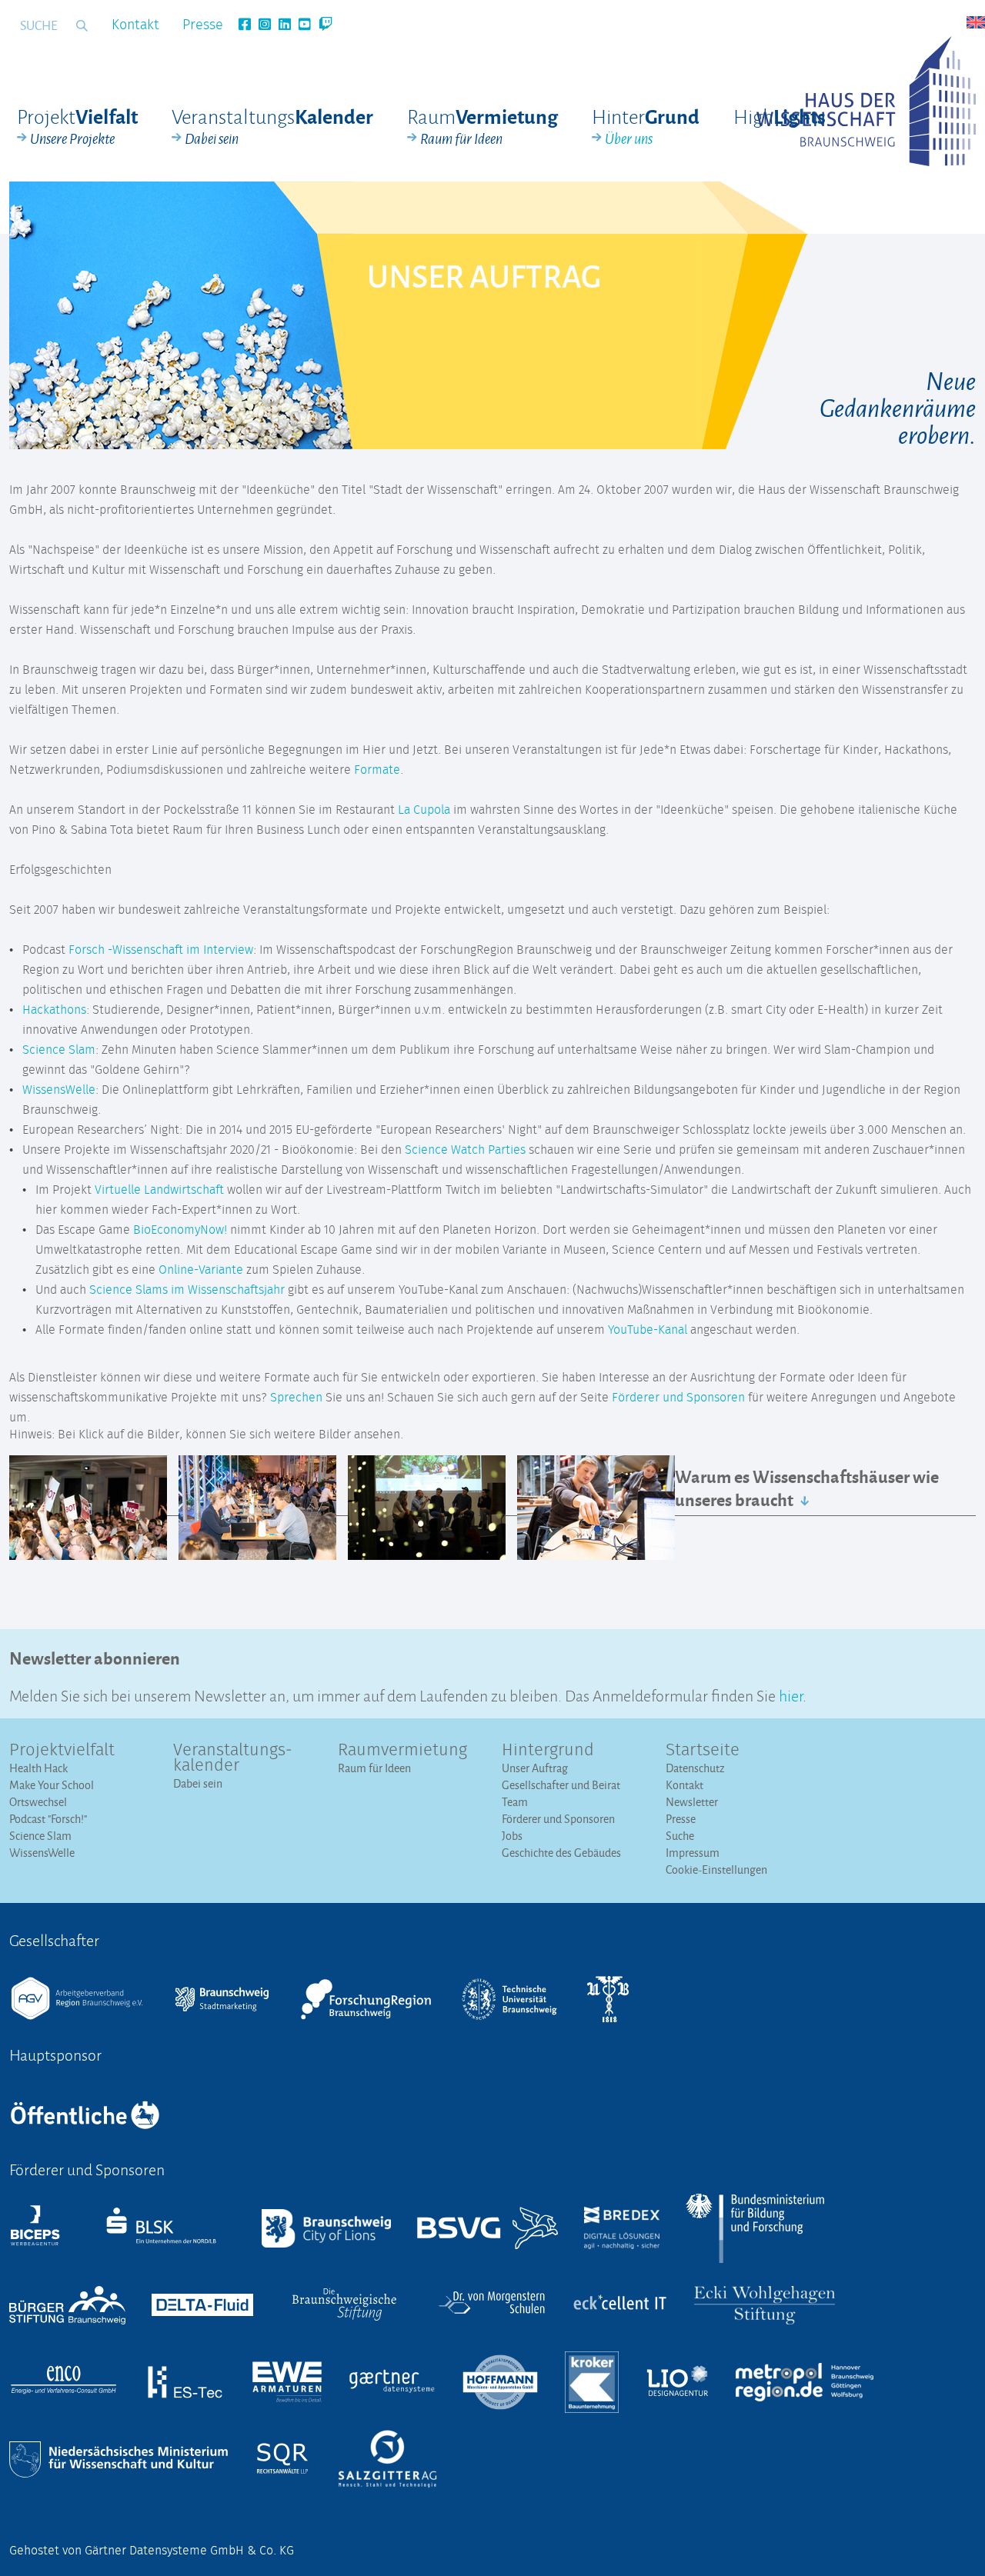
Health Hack (38, 1768)
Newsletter (692, 1802)
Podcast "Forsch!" (48, 1819)
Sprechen (296, 1398)
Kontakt (135, 25)
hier (791, 1694)
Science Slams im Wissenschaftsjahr (187, 1290)
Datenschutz (695, 1768)
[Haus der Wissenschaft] (866, 101)
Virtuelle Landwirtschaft (159, 1190)
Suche (680, 1836)
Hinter (646, 126)
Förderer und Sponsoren (678, 1398)
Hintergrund (548, 1751)
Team (515, 1802)
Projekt (77, 126)
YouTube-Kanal (648, 1330)
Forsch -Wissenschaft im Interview (161, 950)
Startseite (703, 1751)
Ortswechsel (38, 1802)
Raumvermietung (402, 1751)
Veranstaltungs (272, 126)
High (780, 116)
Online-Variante (201, 1270)
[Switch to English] (976, 22)
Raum (482, 126)
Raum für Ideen (374, 1768)
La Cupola (424, 810)
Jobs (512, 1836)
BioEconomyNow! (180, 1230)
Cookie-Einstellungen (716, 1870)
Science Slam (59, 1050)
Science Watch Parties (465, 1150)
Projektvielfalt (62, 1751)
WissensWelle (59, 1090)
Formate (377, 770)
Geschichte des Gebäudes (561, 1853)
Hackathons (54, 1010)
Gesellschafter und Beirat (561, 1785)
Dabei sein (198, 1783)
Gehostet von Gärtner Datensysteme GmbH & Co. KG (152, 2551)
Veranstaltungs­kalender (233, 1758)
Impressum (693, 1853)
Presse (203, 25)
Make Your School (52, 1785)
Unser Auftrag (535, 1768)
